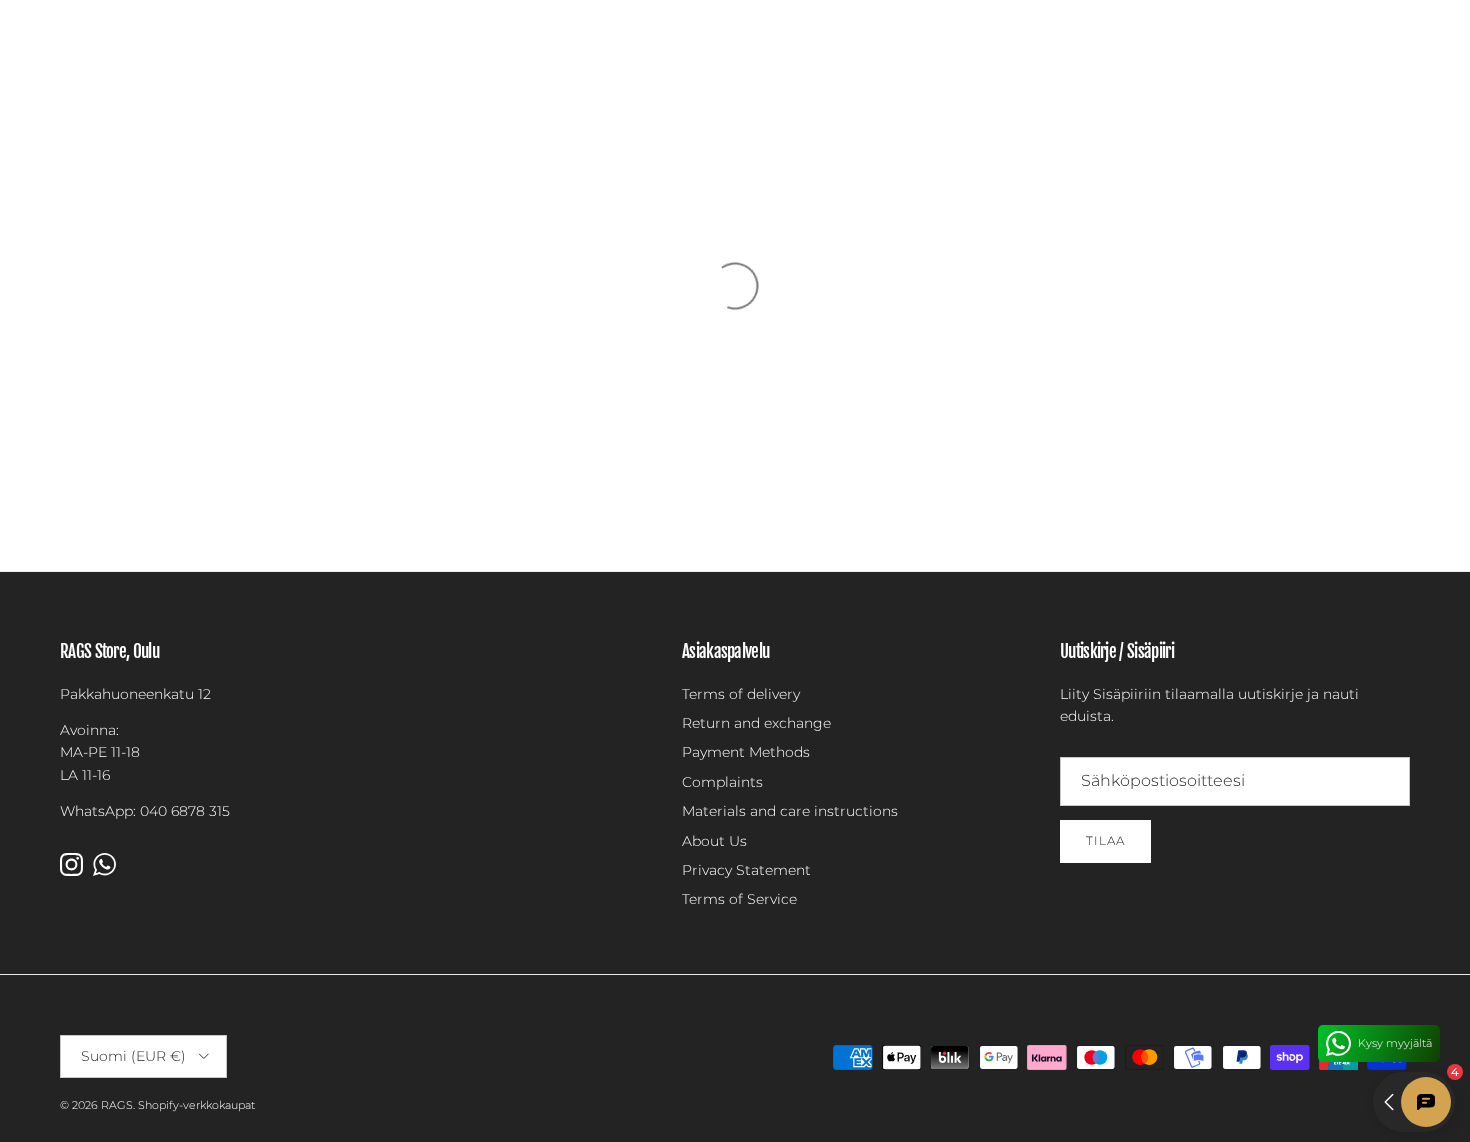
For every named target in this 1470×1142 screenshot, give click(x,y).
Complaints (722, 782)
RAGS (117, 1105)
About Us (714, 841)
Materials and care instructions (790, 811)
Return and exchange (756, 723)
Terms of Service (739, 899)
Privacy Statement (746, 870)
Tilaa (1105, 840)
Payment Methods (746, 752)
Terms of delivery (741, 694)
